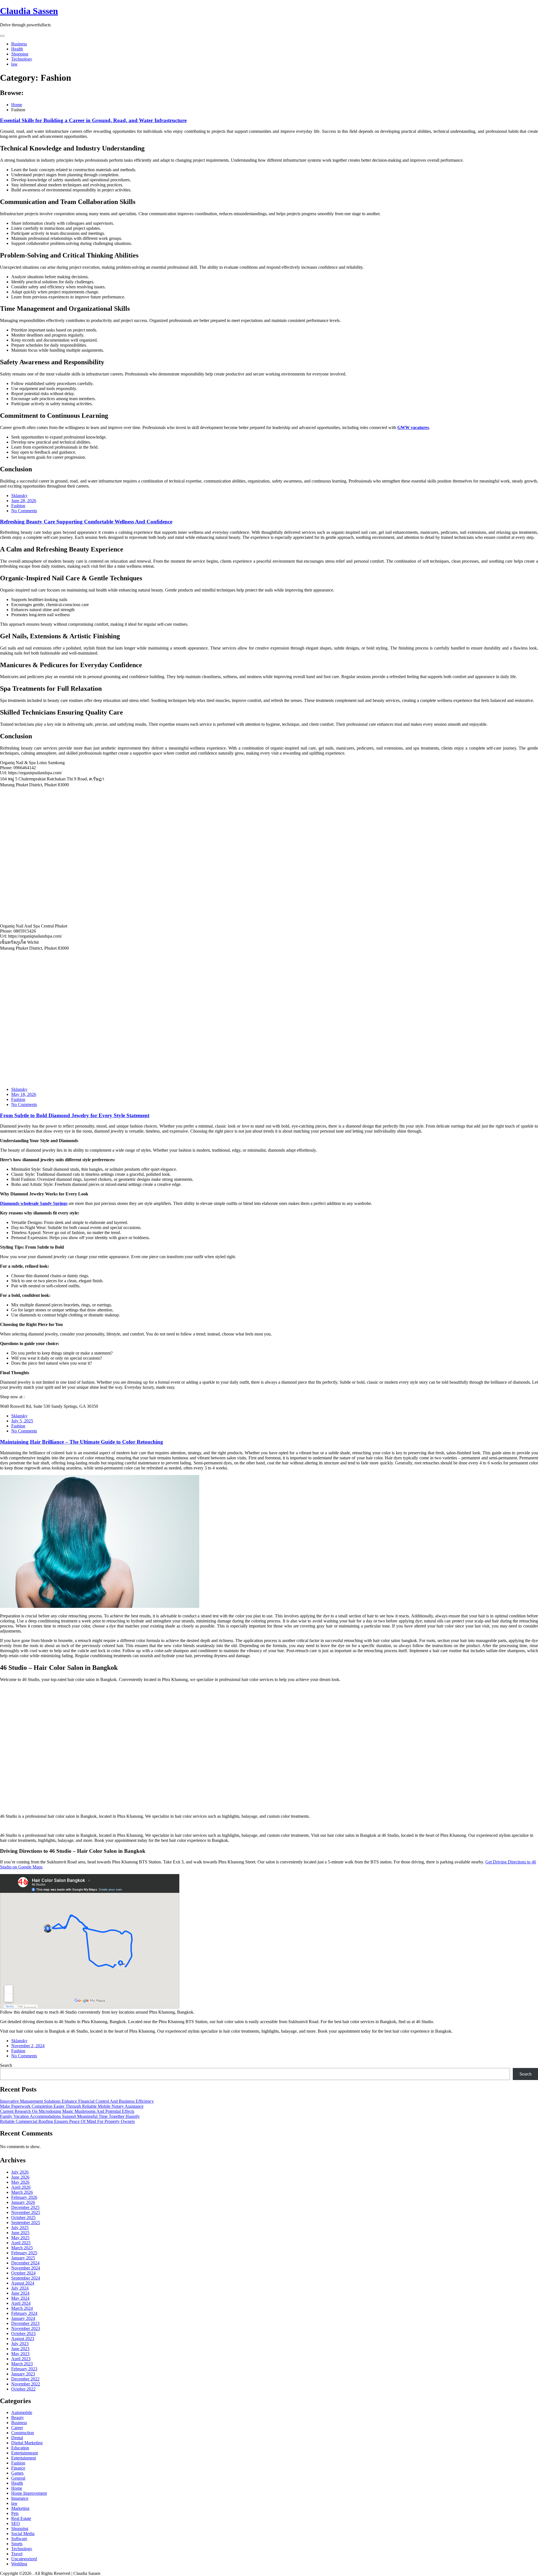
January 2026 (23, 2202)
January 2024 (23, 2318)
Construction (23, 2433)
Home (17, 2488)
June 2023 (20, 2349)
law (14, 64)
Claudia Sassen (29, 11)
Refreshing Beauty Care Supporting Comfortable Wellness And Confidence (86, 522)
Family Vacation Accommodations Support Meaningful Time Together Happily (70, 2116)
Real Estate (21, 2518)
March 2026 (22, 2192)
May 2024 (20, 2298)
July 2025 (20, 2228)
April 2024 (21, 2303)
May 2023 (20, 2354)
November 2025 (26, 2212)
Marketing (20, 2508)
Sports (17, 2544)
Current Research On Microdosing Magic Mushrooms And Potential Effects (67, 2111)
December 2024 (25, 2263)
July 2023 (20, 2344)
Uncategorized (24, 2559)
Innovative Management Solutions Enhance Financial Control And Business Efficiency (77, 2101)
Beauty (18, 2418)
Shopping (20, 54)
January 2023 (23, 2374)
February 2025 (24, 2253)
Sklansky (19, 496)
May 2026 (20, 2182)
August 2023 (23, 2339)
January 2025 (23, 2258)
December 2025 (25, 2207)
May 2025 (20, 2238)
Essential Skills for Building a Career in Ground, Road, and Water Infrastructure (93, 120)
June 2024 (20, 2293)
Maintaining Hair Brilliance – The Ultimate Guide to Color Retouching (82, 1442)
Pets (15, 2513)
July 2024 (20, 2288)
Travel (17, 2554)
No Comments (24, 511)
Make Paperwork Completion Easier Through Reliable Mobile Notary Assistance (72, 2106)
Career (17, 2428)
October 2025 (23, 2217)
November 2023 (26, 2328)
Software (19, 2539)
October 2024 (23, 2273)
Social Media (23, 2534)
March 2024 (22, 2308)
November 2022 (26, 2384)
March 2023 (22, 2364)
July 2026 (20, 2172)
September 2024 (26, 2278)
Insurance (20, 2498)
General (18, 2478)
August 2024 (23, 2283)
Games (17, 2473)
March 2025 (22, 2248)
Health (17, 49)
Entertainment (24, 2458)
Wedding (19, 2564)
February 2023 (24, 2369)
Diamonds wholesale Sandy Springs (34, 1203)
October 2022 (23, 2389)
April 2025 (21, 2243)
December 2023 (25, 2323)
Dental (17, 2438)
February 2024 (24, 2313)
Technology (22, 59)
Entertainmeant (25, 2453)
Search (6, 2065)
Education (20, 2448)
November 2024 (26, 2268)
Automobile (22, 2412)
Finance (18, 2468)
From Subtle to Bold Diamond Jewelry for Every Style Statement (75, 1115)
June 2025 (20, 2233)
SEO (16, 2523)
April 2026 (21, 2187)
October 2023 (23, 2333)
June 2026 (20, 2177)
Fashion (18, 506)
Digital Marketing (27, 2443)
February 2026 (24, 2197)
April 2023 (21, 2359)
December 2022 (25, 2379)
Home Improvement (29, 2493)
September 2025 (26, 2223)
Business (19, 44)
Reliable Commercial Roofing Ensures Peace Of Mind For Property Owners (67, 2121)
